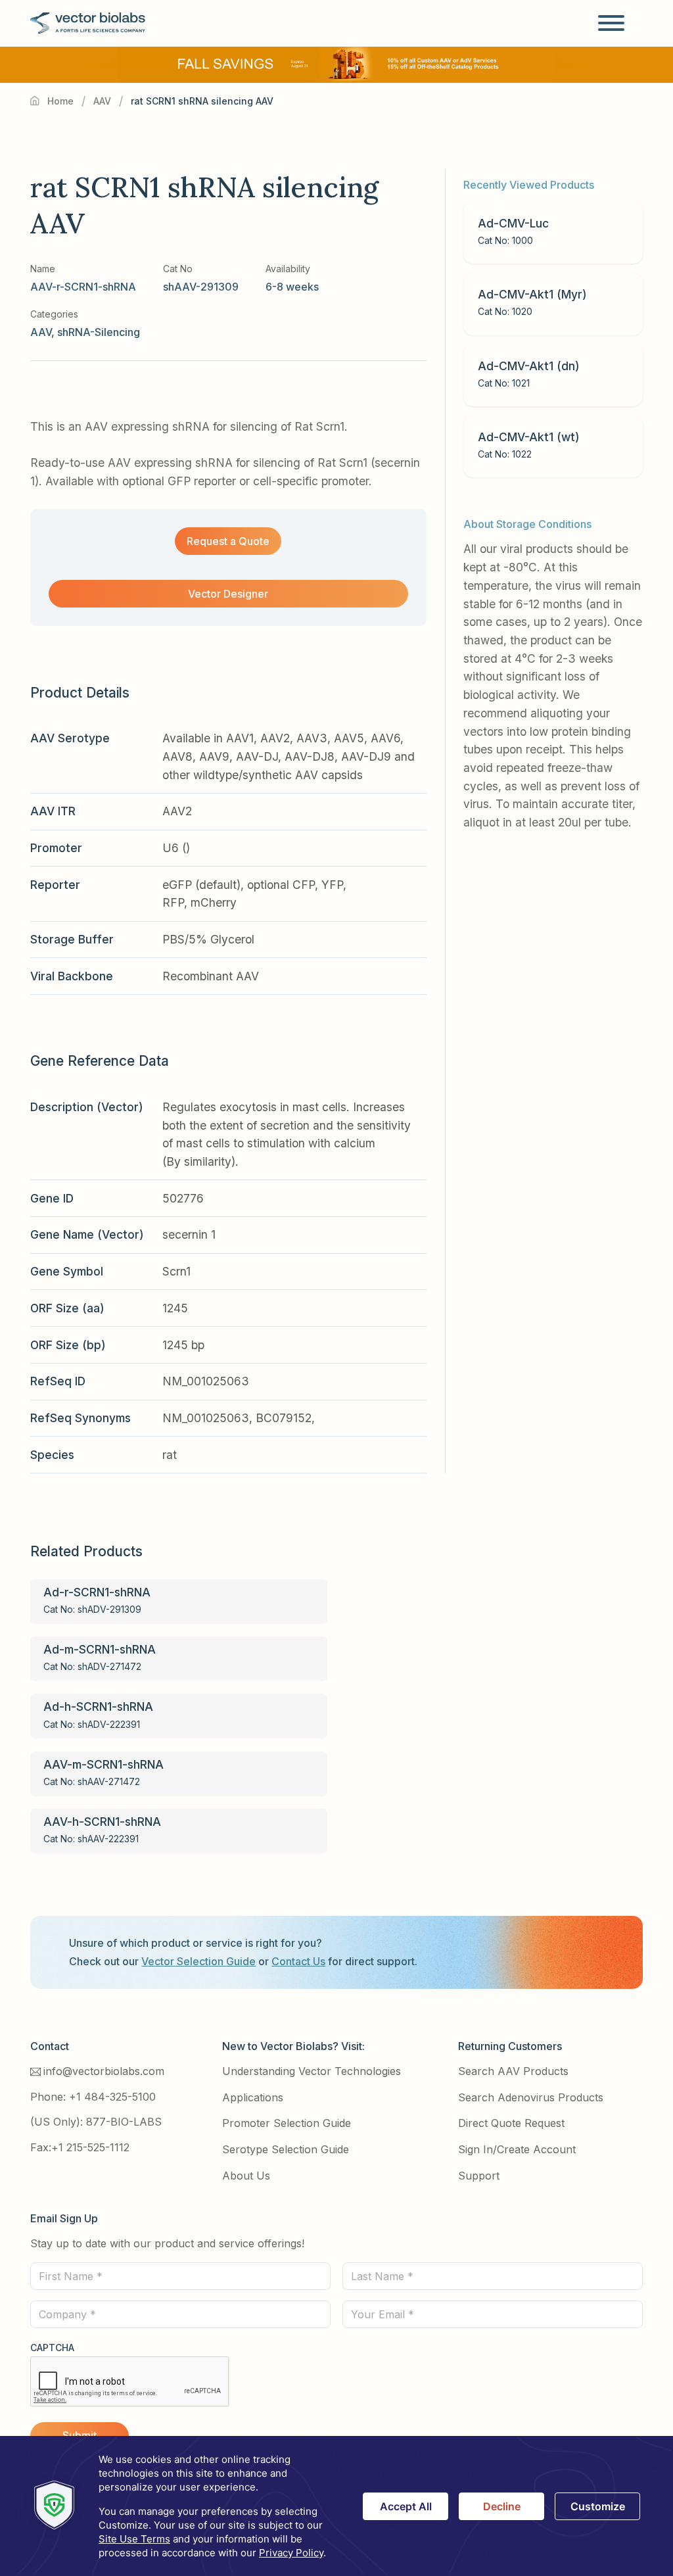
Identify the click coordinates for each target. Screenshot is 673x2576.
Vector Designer (228, 594)
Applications (253, 2097)
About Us (246, 2176)
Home (60, 101)
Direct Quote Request (511, 2123)
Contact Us (298, 1961)
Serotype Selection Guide (286, 2149)
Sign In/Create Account (517, 2149)
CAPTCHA (52, 2348)
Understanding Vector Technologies (312, 2071)
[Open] (611, 23)
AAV (102, 101)
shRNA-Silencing (99, 332)
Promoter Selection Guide (287, 2123)
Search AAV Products (513, 2071)
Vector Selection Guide (198, 1961)
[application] (336, 2506)
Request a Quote (228, 541)
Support (479, 2176)
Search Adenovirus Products (531, 2097)
